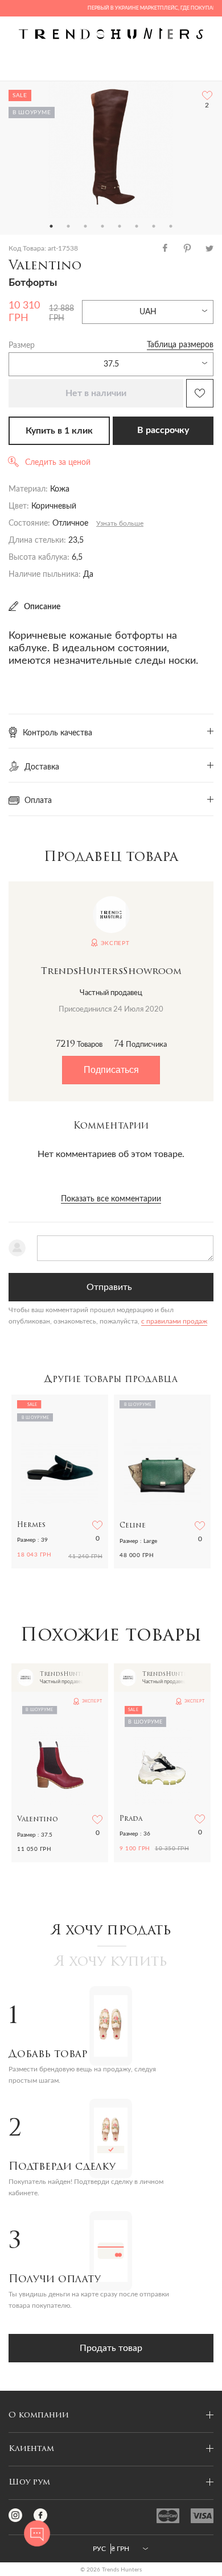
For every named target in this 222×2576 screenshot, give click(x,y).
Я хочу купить (111, 1962)
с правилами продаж (174, 1321)
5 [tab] (120, 226)
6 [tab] (137, 226)
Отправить (109, 1287)
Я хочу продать (111, 1931)
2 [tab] (68, 226)
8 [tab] (171, 226)
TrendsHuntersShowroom (111, 972)
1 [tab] (51, 226)
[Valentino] (111, 149)
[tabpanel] (111, 149)
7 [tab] (154, 226)
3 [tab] (85, 226)
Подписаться (111, 1070)
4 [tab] (102, 226)
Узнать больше (120, 523)
